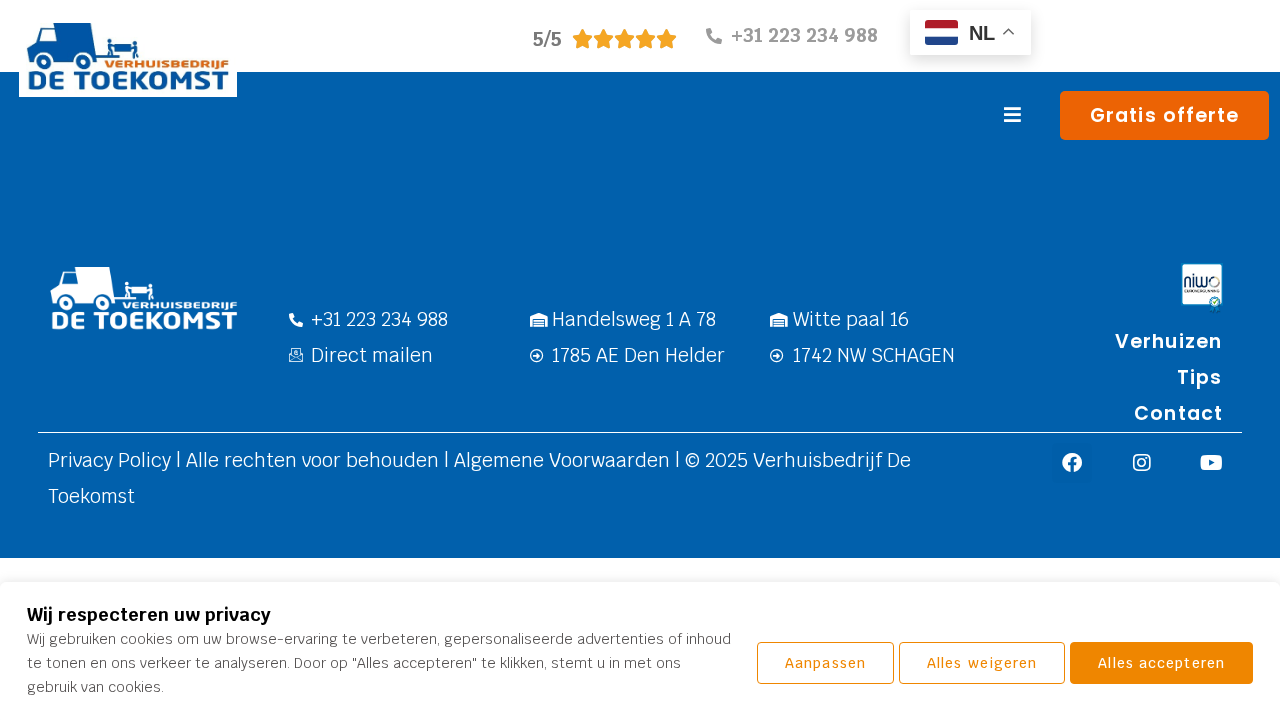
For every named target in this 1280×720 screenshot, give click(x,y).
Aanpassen (825, 663)
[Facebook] (1072, 463)
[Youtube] (1212, 463)
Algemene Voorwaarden (559, 460)
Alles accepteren (1161, 663)
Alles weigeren (982, 663)
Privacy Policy (112, 460)
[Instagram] (1142, 463)
